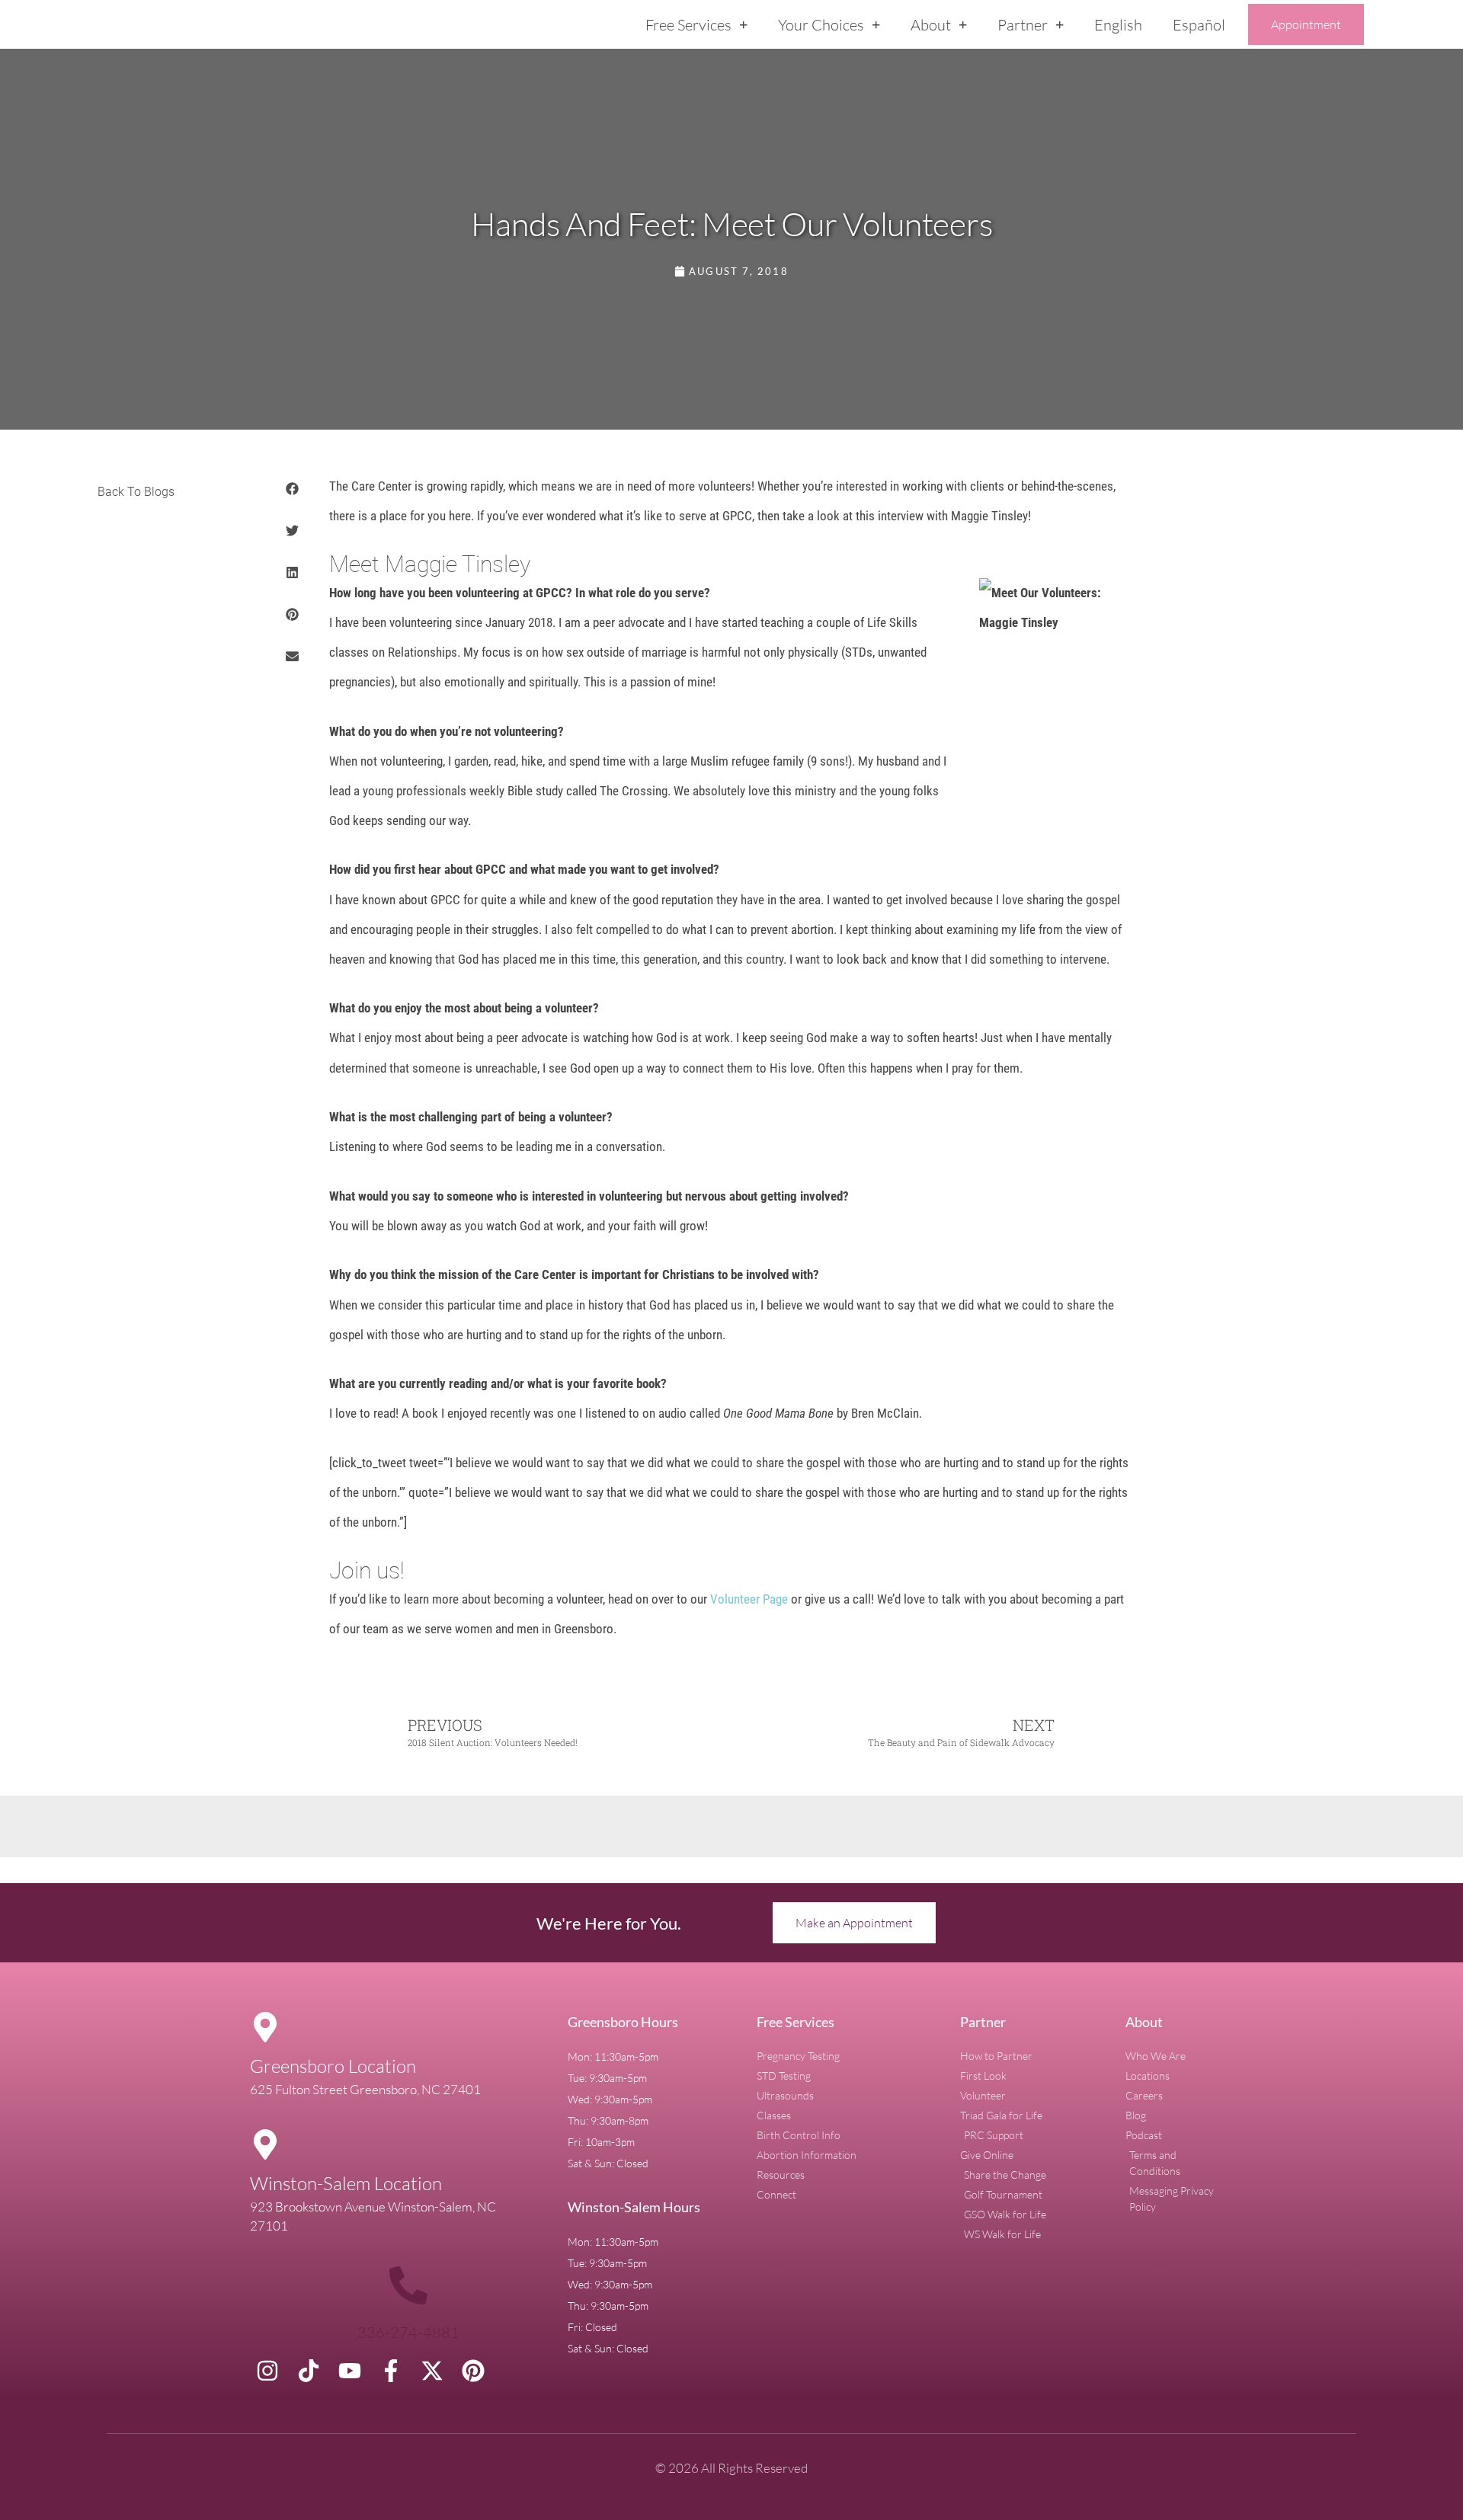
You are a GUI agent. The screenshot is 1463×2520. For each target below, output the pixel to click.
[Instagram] (267, 2371)
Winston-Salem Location (346, 2183)
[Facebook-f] (391, 2371)
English (1118, 25)
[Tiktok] (309, 2371)
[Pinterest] (473, 2371)
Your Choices (821, 25)
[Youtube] (350, 2371)
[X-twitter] (432, 2371)
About (931, 25)
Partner (1023, 25)
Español (1199, 25)
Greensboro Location (333, 2066)
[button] (293, 489)
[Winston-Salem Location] (265, 2144)
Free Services (688, 25)
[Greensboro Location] (265, 2027)
